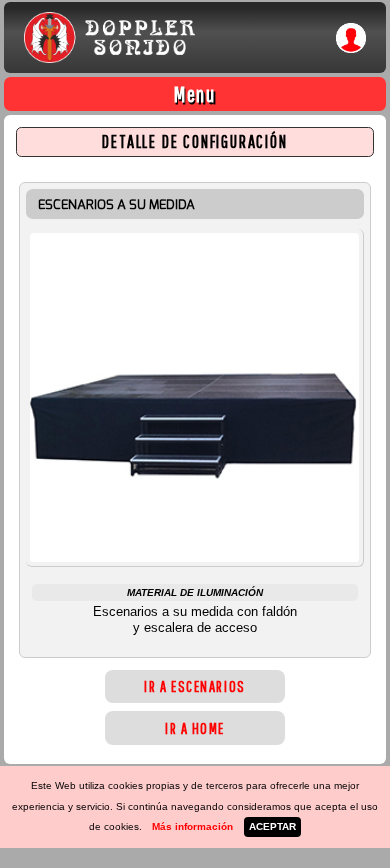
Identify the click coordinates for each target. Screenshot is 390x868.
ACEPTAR (272, 826)
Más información (192, 826)
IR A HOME (195, 728)
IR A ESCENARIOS (194, 686)
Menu (195, 93)
